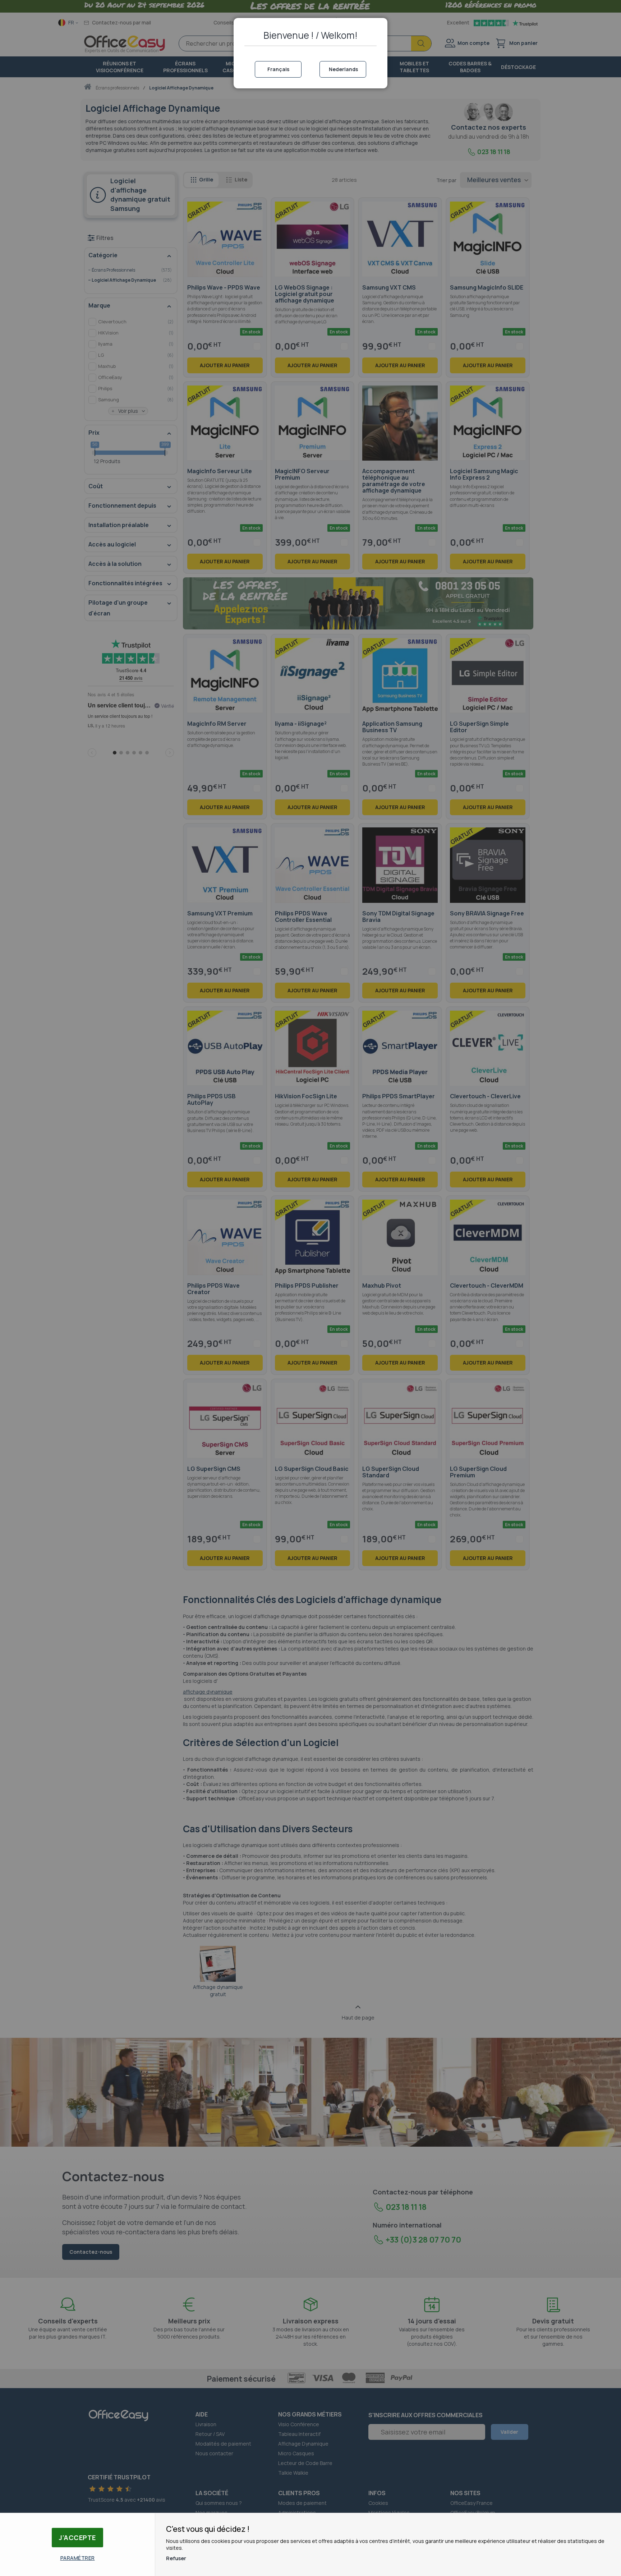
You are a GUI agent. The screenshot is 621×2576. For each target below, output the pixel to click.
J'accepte (77, 2538)
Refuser (176, 2558)
